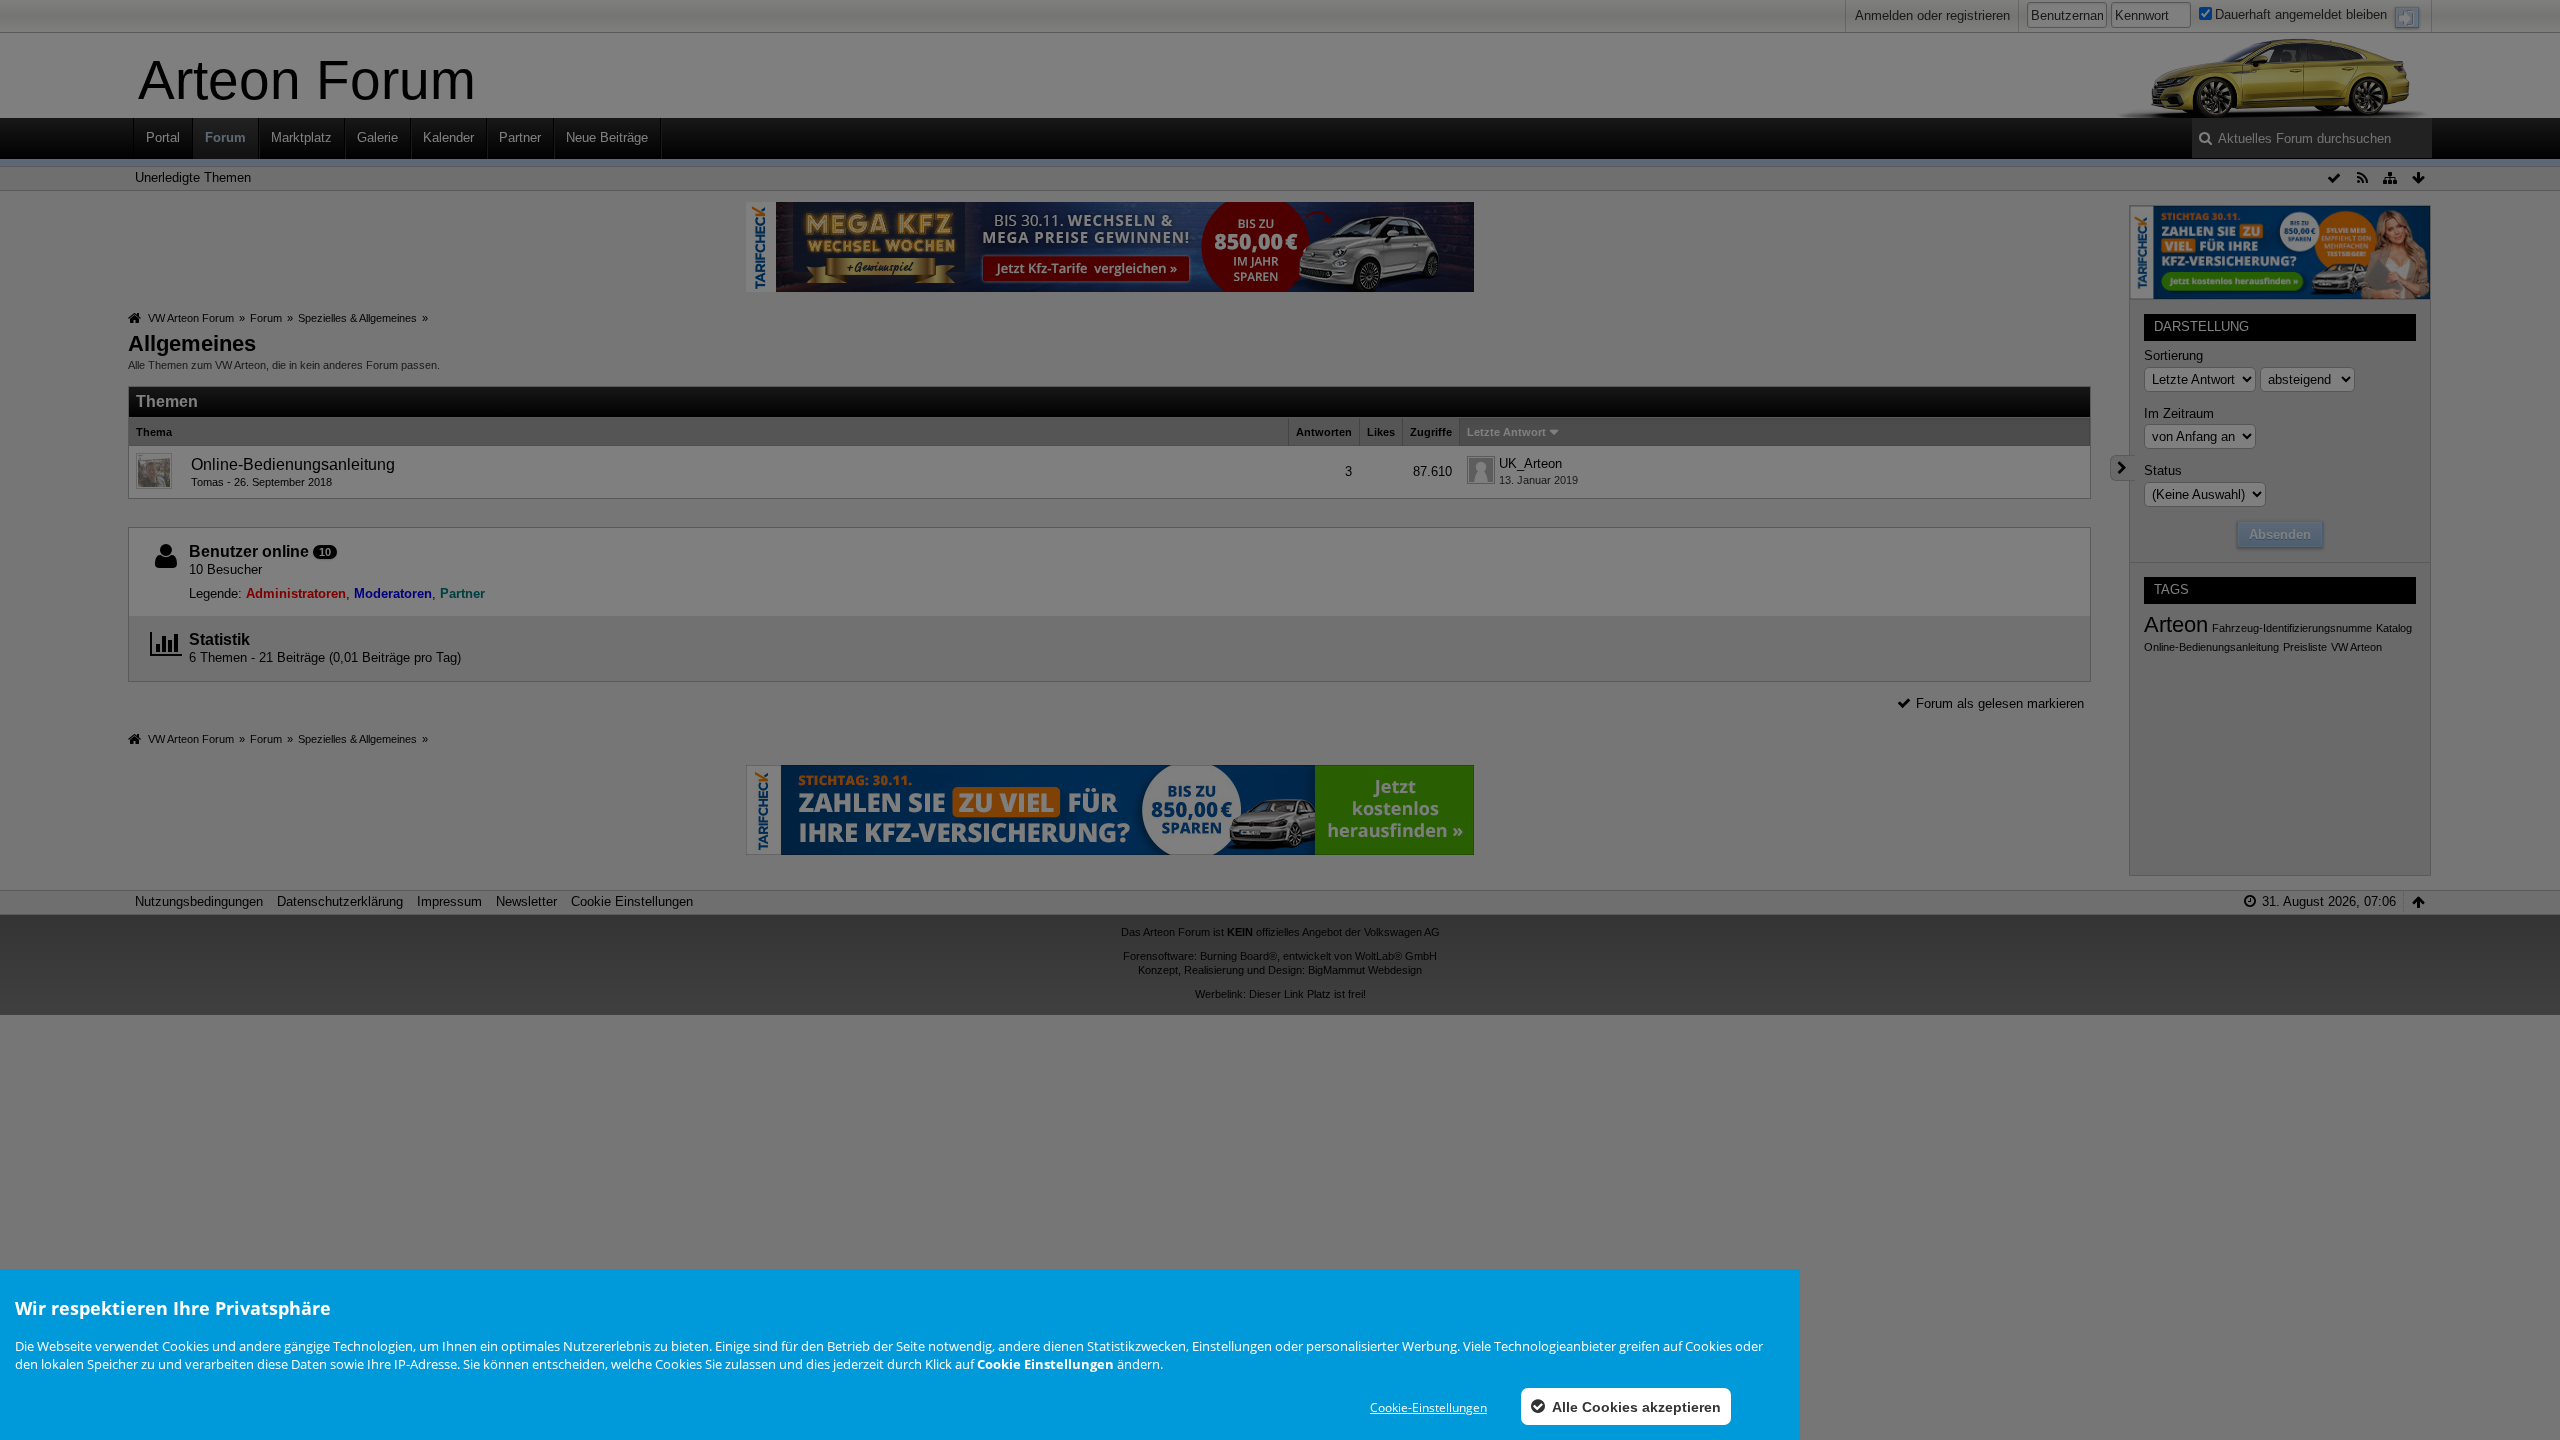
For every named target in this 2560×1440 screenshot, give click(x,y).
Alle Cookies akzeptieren (1635, 1407)
